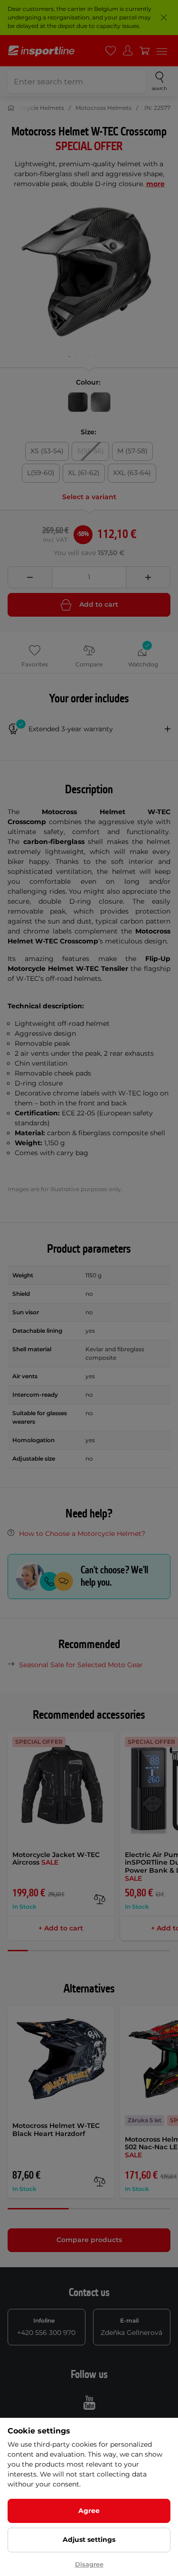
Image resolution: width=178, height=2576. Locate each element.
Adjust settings (89, 2540)
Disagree (89, 2564)
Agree (89, 2511)
